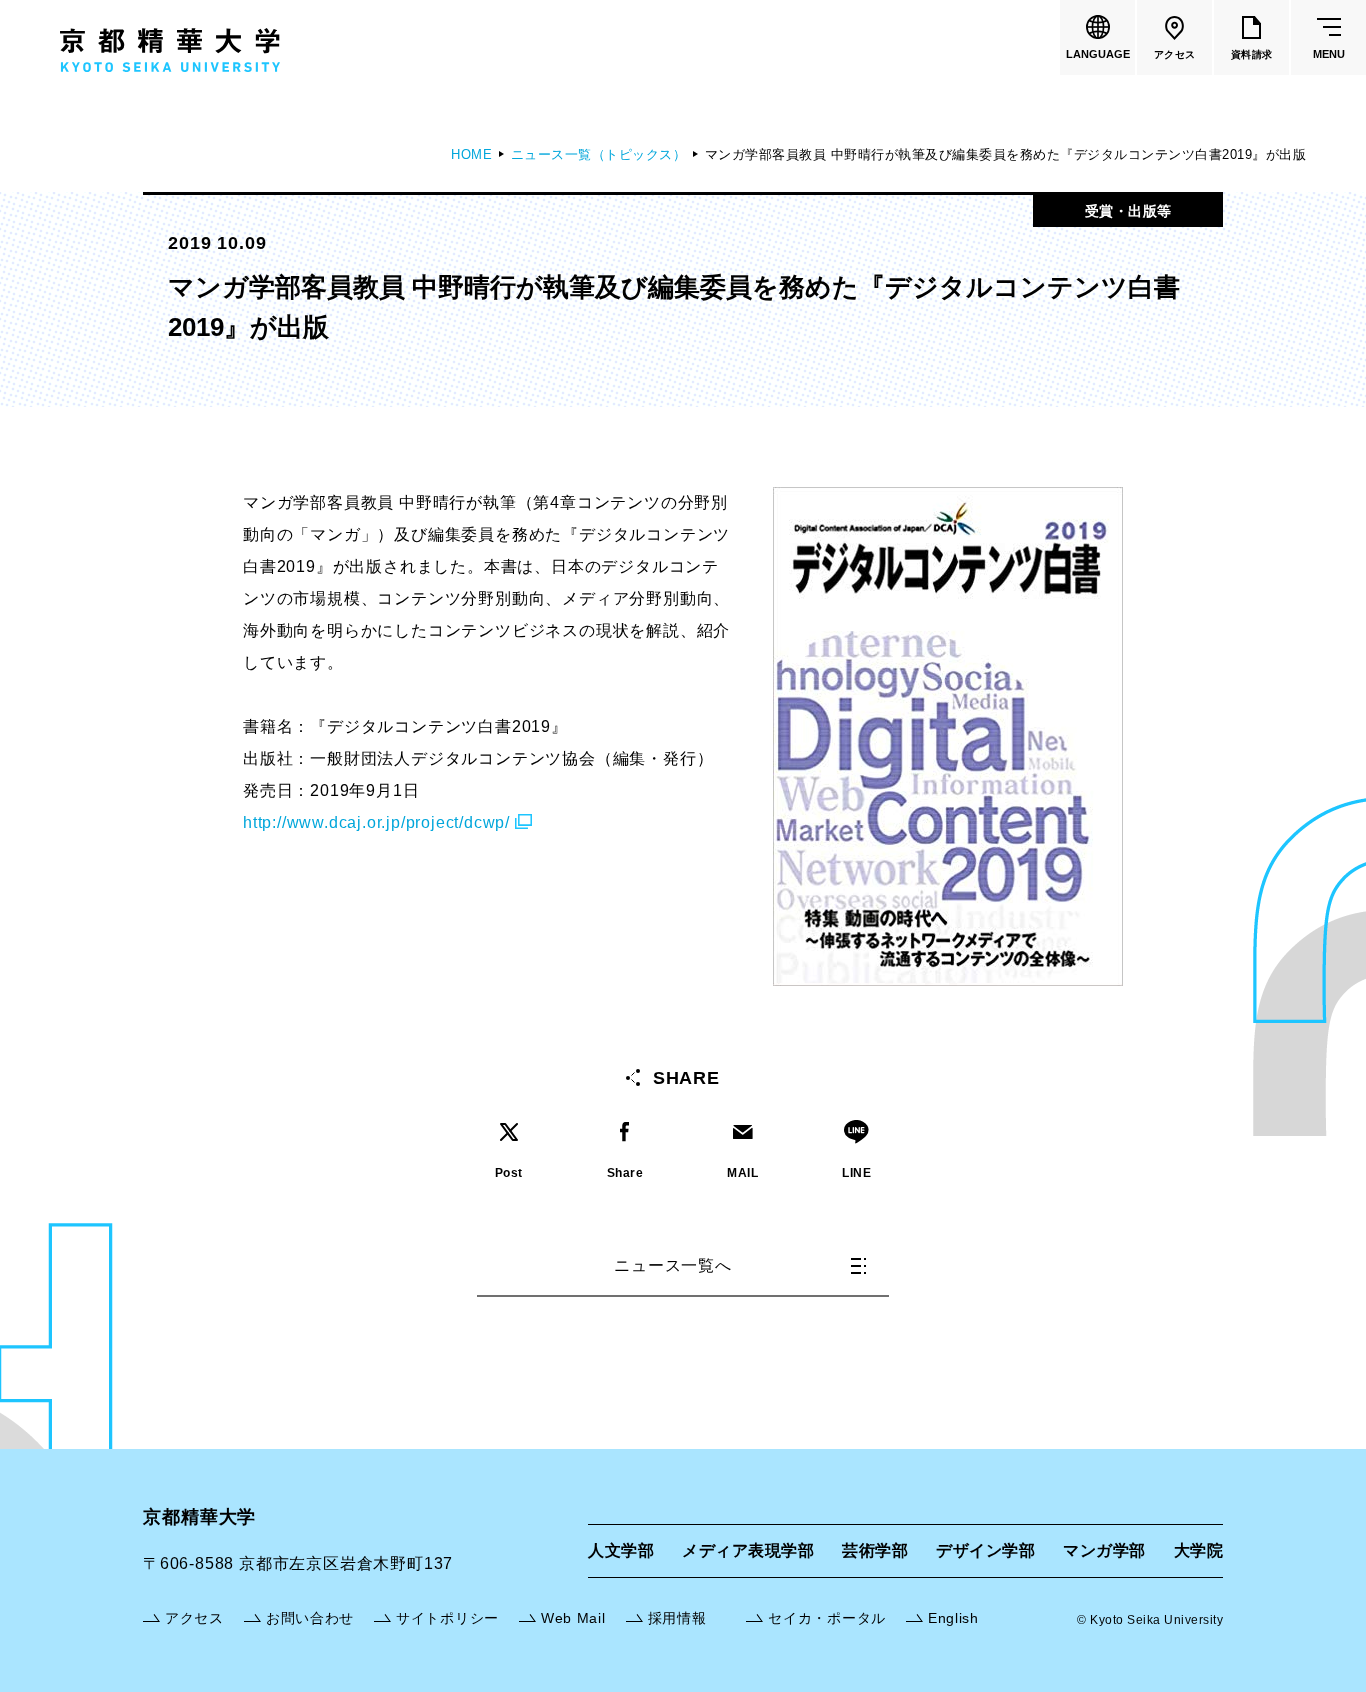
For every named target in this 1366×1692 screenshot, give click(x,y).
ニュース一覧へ (673, 1265)
